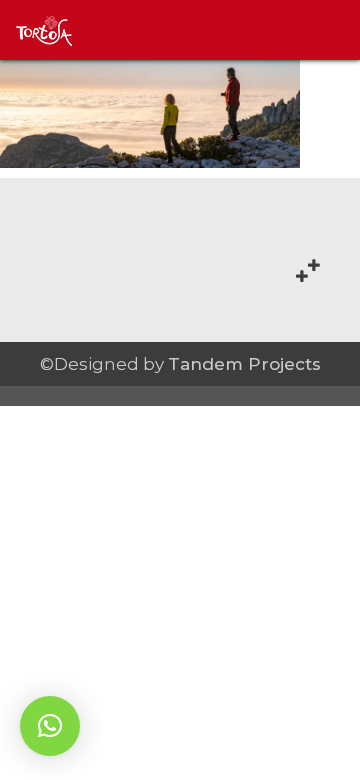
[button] (50, 726)
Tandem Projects (244, 364)
